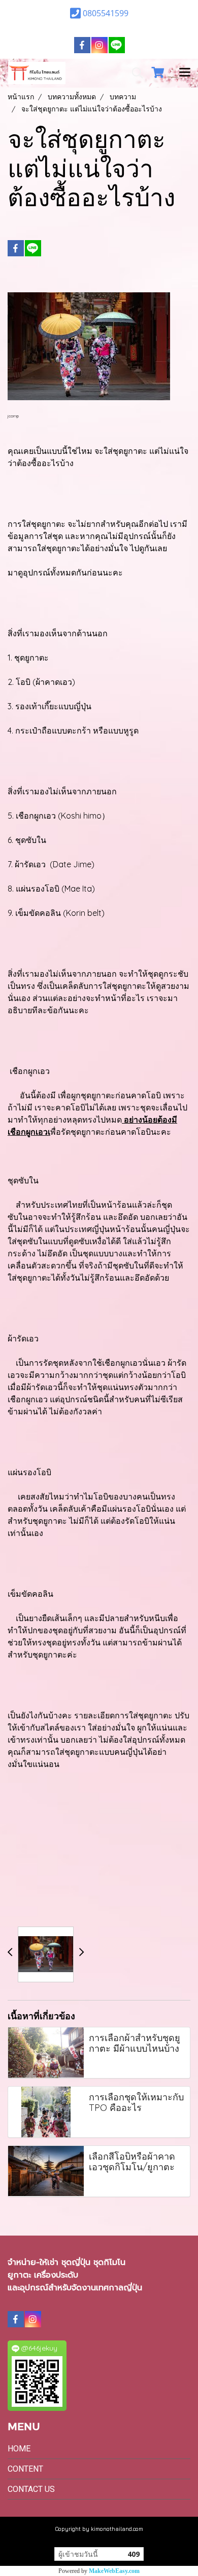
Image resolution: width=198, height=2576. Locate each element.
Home (19, 2449)
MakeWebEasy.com (114, 2571)
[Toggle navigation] (185, 73)
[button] (134, 73)
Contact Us (31, 2489)
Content (25, 2469)
